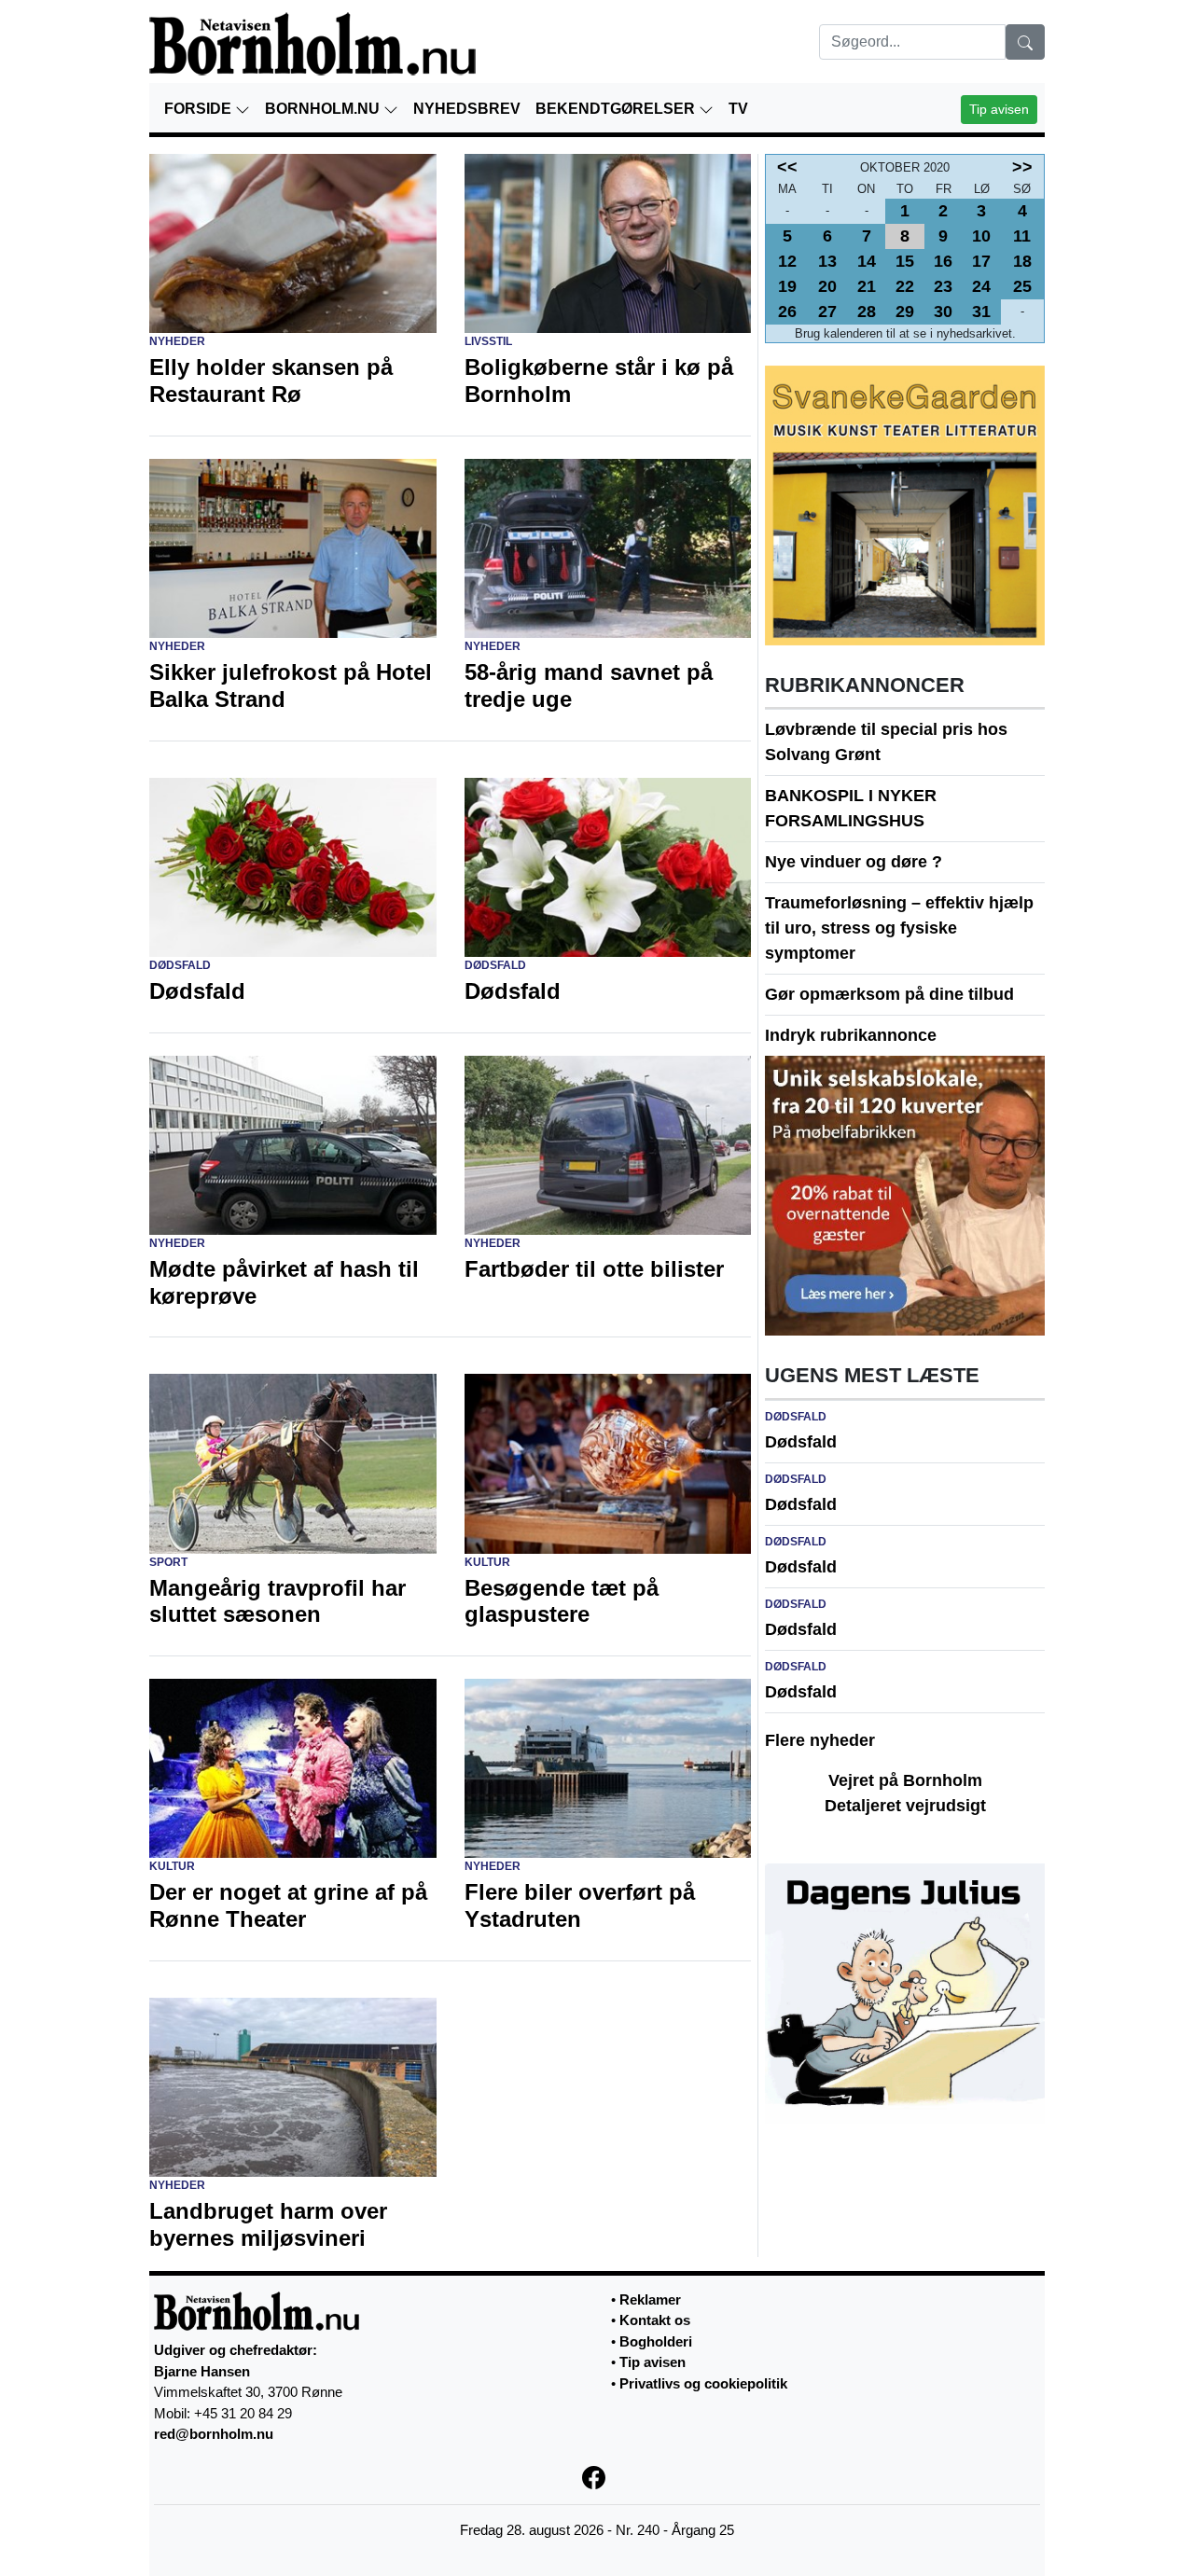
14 (867, 261)
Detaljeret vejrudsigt (905, 1806)
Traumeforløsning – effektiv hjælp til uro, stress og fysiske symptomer (899, 928)
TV (738, 109)
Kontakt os (655, 2320)
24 (981, 286)
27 (827, 312)
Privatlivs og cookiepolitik (703, 2383)
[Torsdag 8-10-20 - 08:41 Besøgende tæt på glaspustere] (608, 1462)
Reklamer (650, 2299)
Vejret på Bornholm (905, 1780)
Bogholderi (656, 2341)
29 (905, 312)
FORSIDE (200, 109)
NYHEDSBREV (467, 109)
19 (787, 286)
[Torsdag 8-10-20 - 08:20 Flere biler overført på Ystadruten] (608, 1767)
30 (943, 312)
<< (787, 167)
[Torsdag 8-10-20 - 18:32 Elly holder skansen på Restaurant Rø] (293, 242)
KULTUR (487, 1562)
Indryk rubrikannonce (851, 1035)
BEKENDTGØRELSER (617, 109)
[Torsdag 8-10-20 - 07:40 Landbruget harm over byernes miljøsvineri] (293, 2086)
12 (787, 261)
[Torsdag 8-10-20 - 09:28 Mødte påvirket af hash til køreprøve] (293, 1143)
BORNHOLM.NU (324, 109)
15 (905, 261)
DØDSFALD (180, 965)
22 (905, 286)
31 (981, 312)
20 (827, 286)
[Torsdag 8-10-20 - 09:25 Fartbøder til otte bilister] (608, 1143)
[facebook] (597, 2477)
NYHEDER (177, 341)
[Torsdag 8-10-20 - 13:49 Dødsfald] (293, 866)
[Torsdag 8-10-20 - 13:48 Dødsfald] (608, 866)
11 (1022, 236)
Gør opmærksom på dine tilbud (889, 994)
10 (981, 236)
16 (943, 261)
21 (867, 286)
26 (787, 312)
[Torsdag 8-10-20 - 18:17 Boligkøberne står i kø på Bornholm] (608, 242)
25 (1022, 286)
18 (1022, 261)
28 (867, 312)
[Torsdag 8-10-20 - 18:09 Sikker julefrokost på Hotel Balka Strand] (293, 547)
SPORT (168, 1562)
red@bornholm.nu (214, 2434)
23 (943, 286)
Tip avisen (999, 109)
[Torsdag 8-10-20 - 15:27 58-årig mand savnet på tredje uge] (608, 547)
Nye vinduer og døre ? (854, 862)
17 (981, 261)
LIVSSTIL (488, 341)
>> (1022, 167)
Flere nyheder (820, 1740)
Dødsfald (801, 1442)
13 (827, 261)
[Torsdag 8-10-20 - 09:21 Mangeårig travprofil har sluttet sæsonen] (293, 1462)
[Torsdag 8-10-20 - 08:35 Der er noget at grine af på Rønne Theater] (293, 1767)
